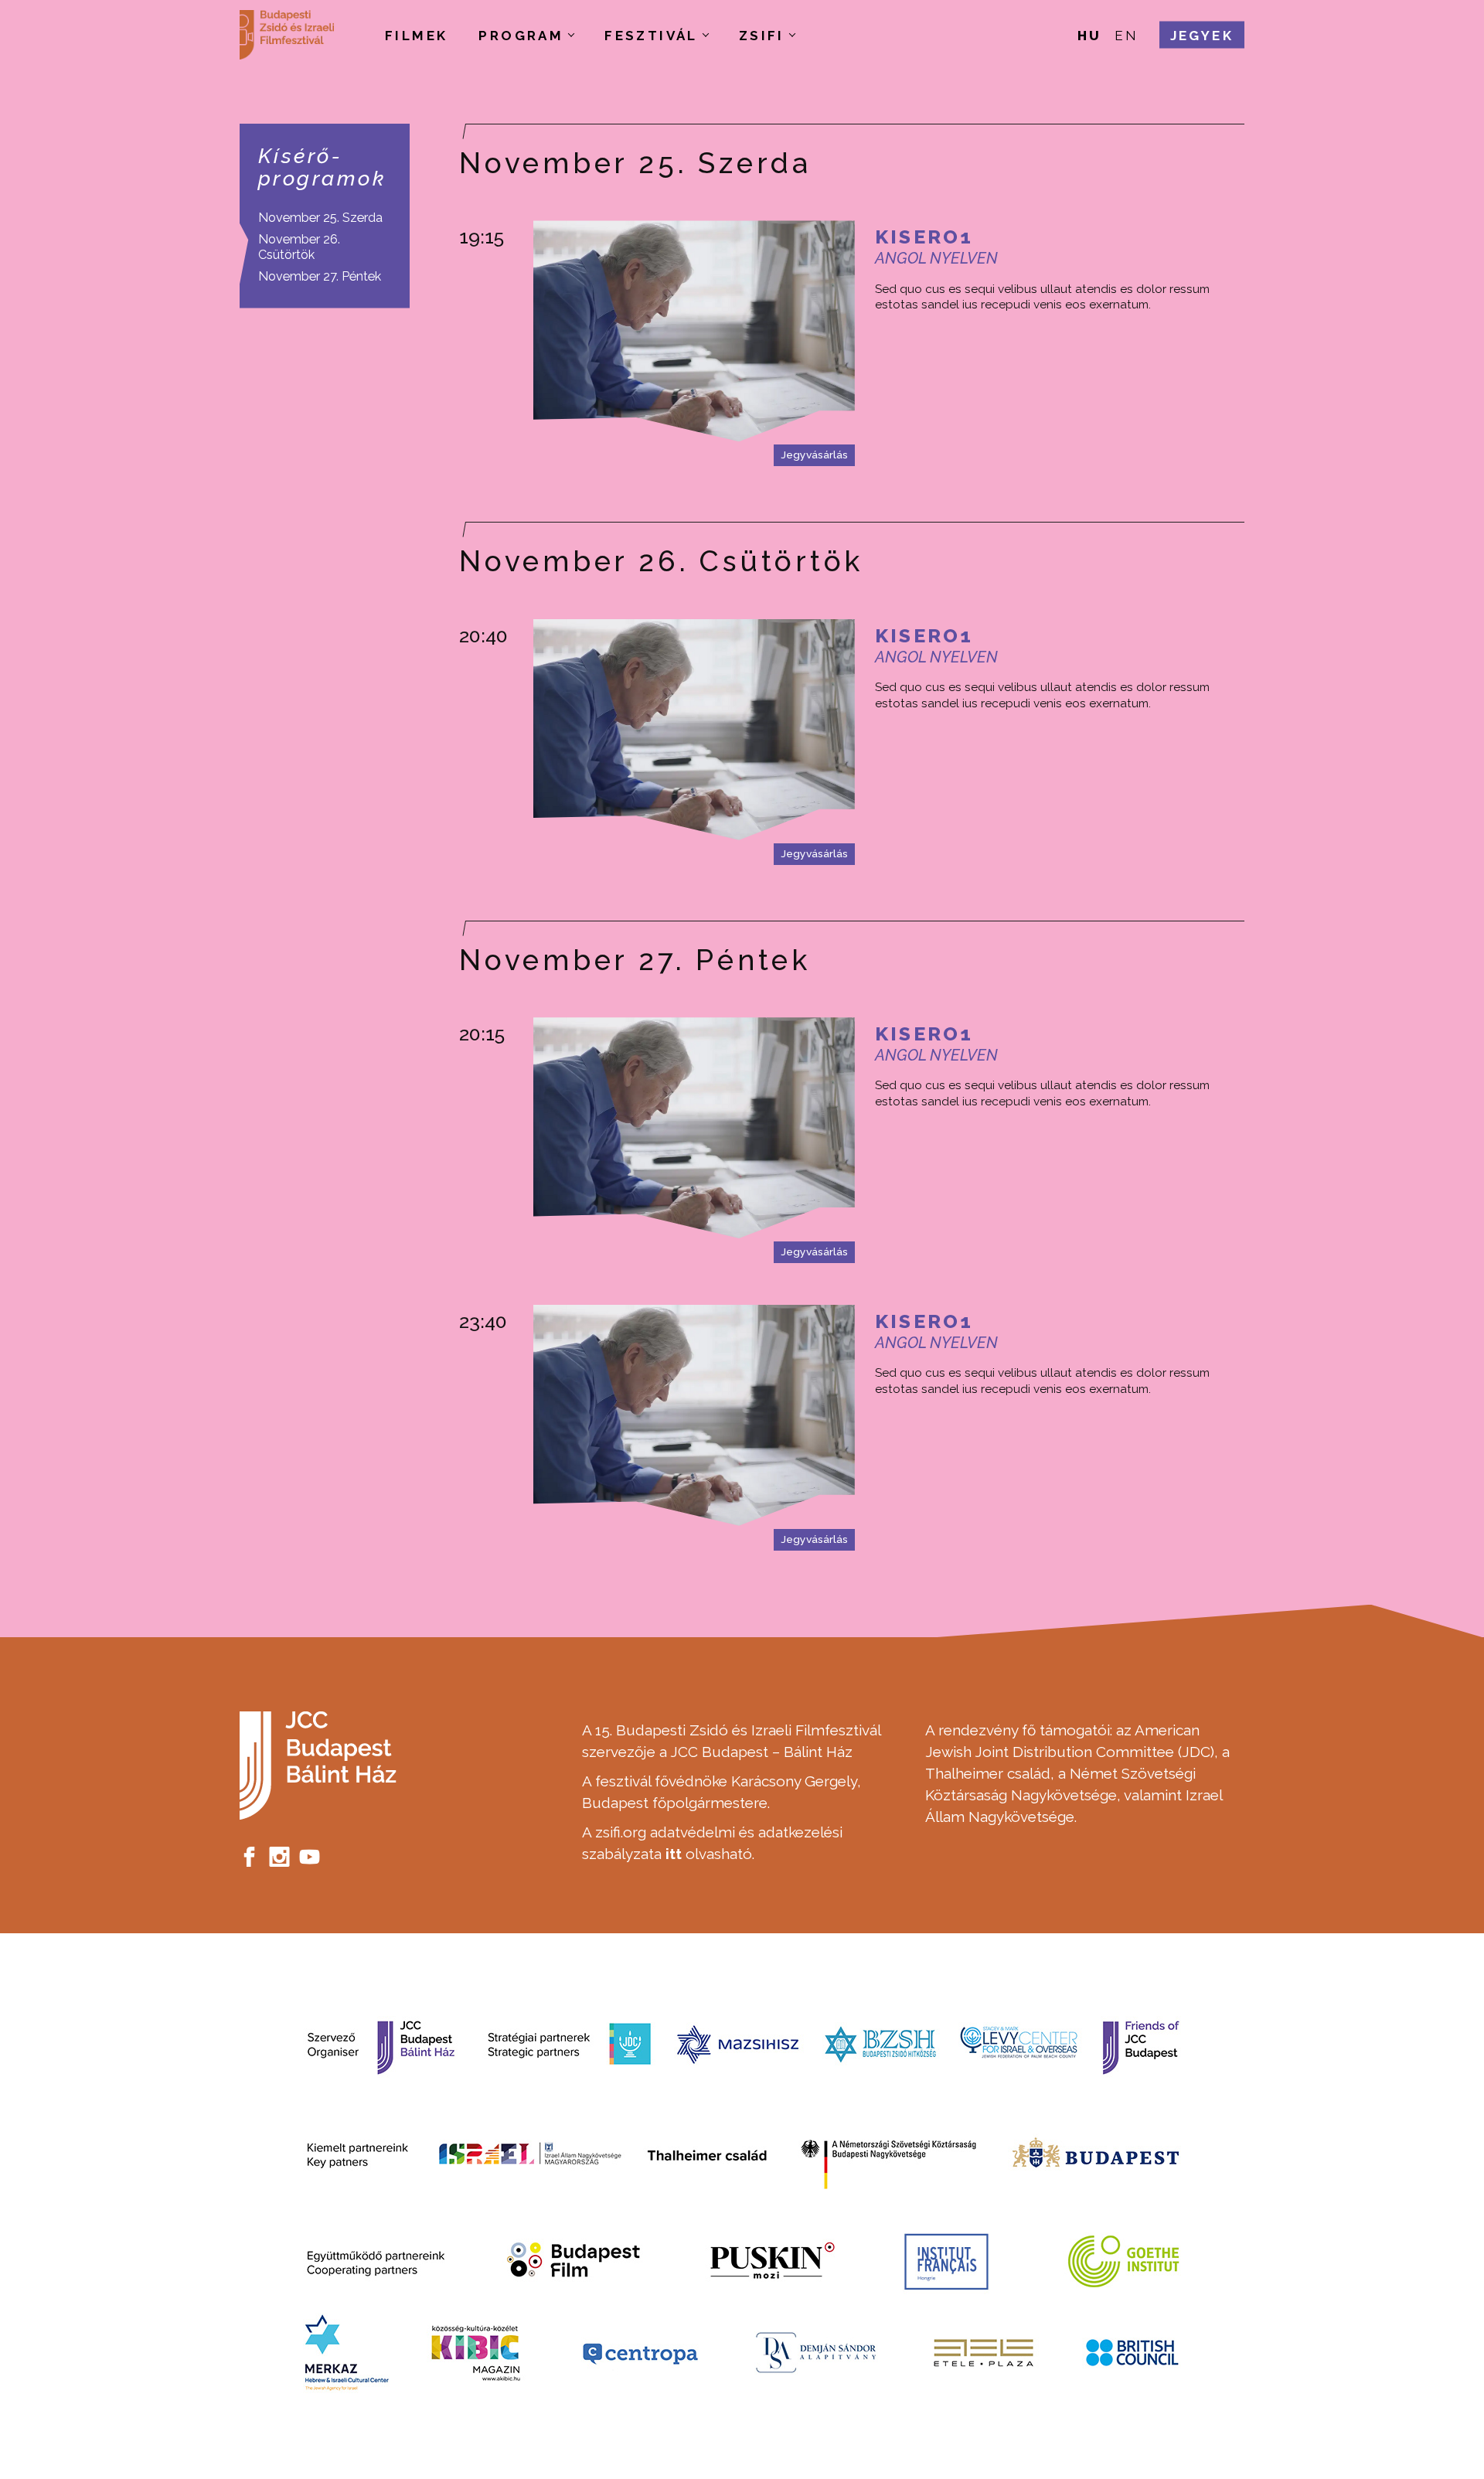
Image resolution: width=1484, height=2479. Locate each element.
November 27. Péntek (320, 276)
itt (674, 1854)
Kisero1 (924, 237)
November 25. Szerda (320, 218)
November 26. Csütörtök (299, 247)
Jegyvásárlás (814, 455)
